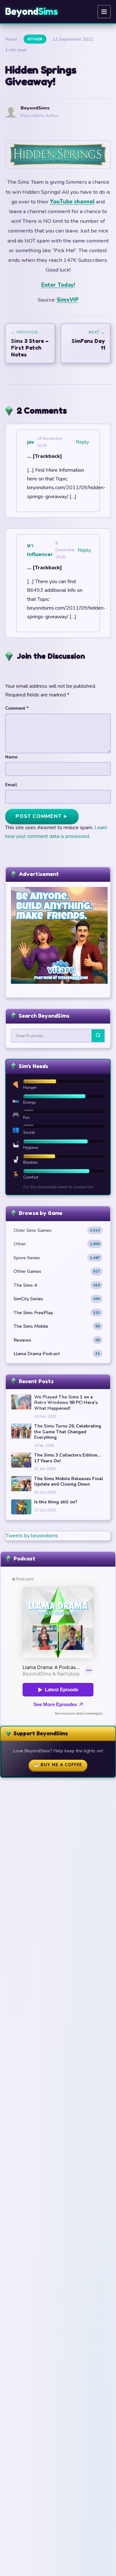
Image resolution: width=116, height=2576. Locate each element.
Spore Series (57, 1258)
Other (35, 39)
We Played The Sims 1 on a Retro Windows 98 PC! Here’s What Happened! (66, 1403)
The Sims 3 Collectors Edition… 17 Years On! (67, 1458)
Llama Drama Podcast (57, 1354)
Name (11, 757)
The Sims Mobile (57, 1326)
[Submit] (98, 1036)
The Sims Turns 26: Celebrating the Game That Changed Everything (68, 1432)
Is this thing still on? (56, 1502)
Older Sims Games (57, 1230)
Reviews (57, 1340)
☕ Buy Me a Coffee (58, 1765)
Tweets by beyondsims (32, 1536)
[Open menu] (104, 12)
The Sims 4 (57, 1285)
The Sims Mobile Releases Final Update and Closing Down (69, 1482)
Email (11, 785)
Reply (82, 442)
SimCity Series (57, 1299)
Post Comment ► (42, 816)
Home (11, 39)
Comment (17, 708)
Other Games (57, 1271)
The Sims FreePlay (57, 1313)
